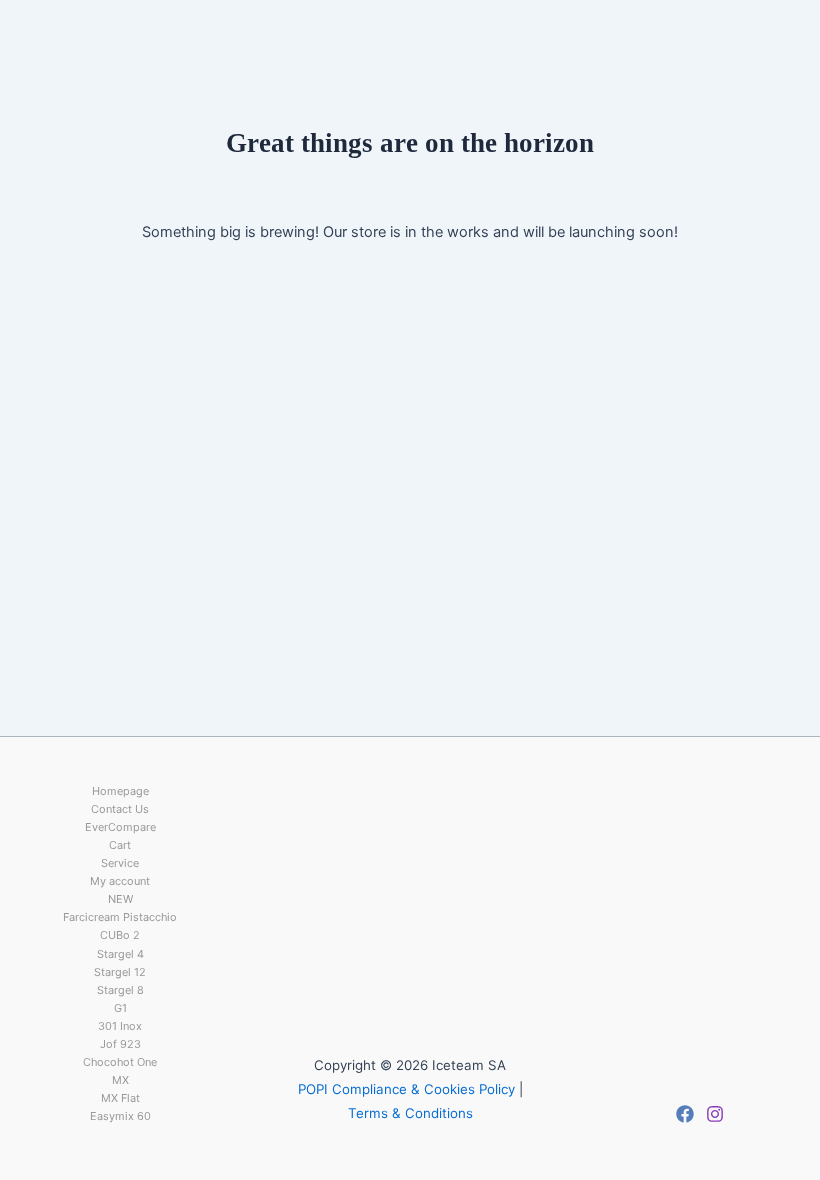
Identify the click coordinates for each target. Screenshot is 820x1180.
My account (120, 881)
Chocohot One (120, 1062)
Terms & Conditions (410, 1113)
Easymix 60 (120, 1116)
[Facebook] (685, 1114)
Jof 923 (120, 1044)
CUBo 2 (120, 935)
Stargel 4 (120, 954)
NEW (120, 899)
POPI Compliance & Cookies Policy (406, 1089)
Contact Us (120, 809)
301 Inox (120, 1026)
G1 (120, 1008)
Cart (120, 845)
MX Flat (120, 1098)
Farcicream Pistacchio (120, 917)
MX (120, 1080)
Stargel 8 (120, 990)
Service (120, 863)
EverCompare (120, 827)
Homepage (120, 791)
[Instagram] (715, 1114)
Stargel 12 (120, 972)
